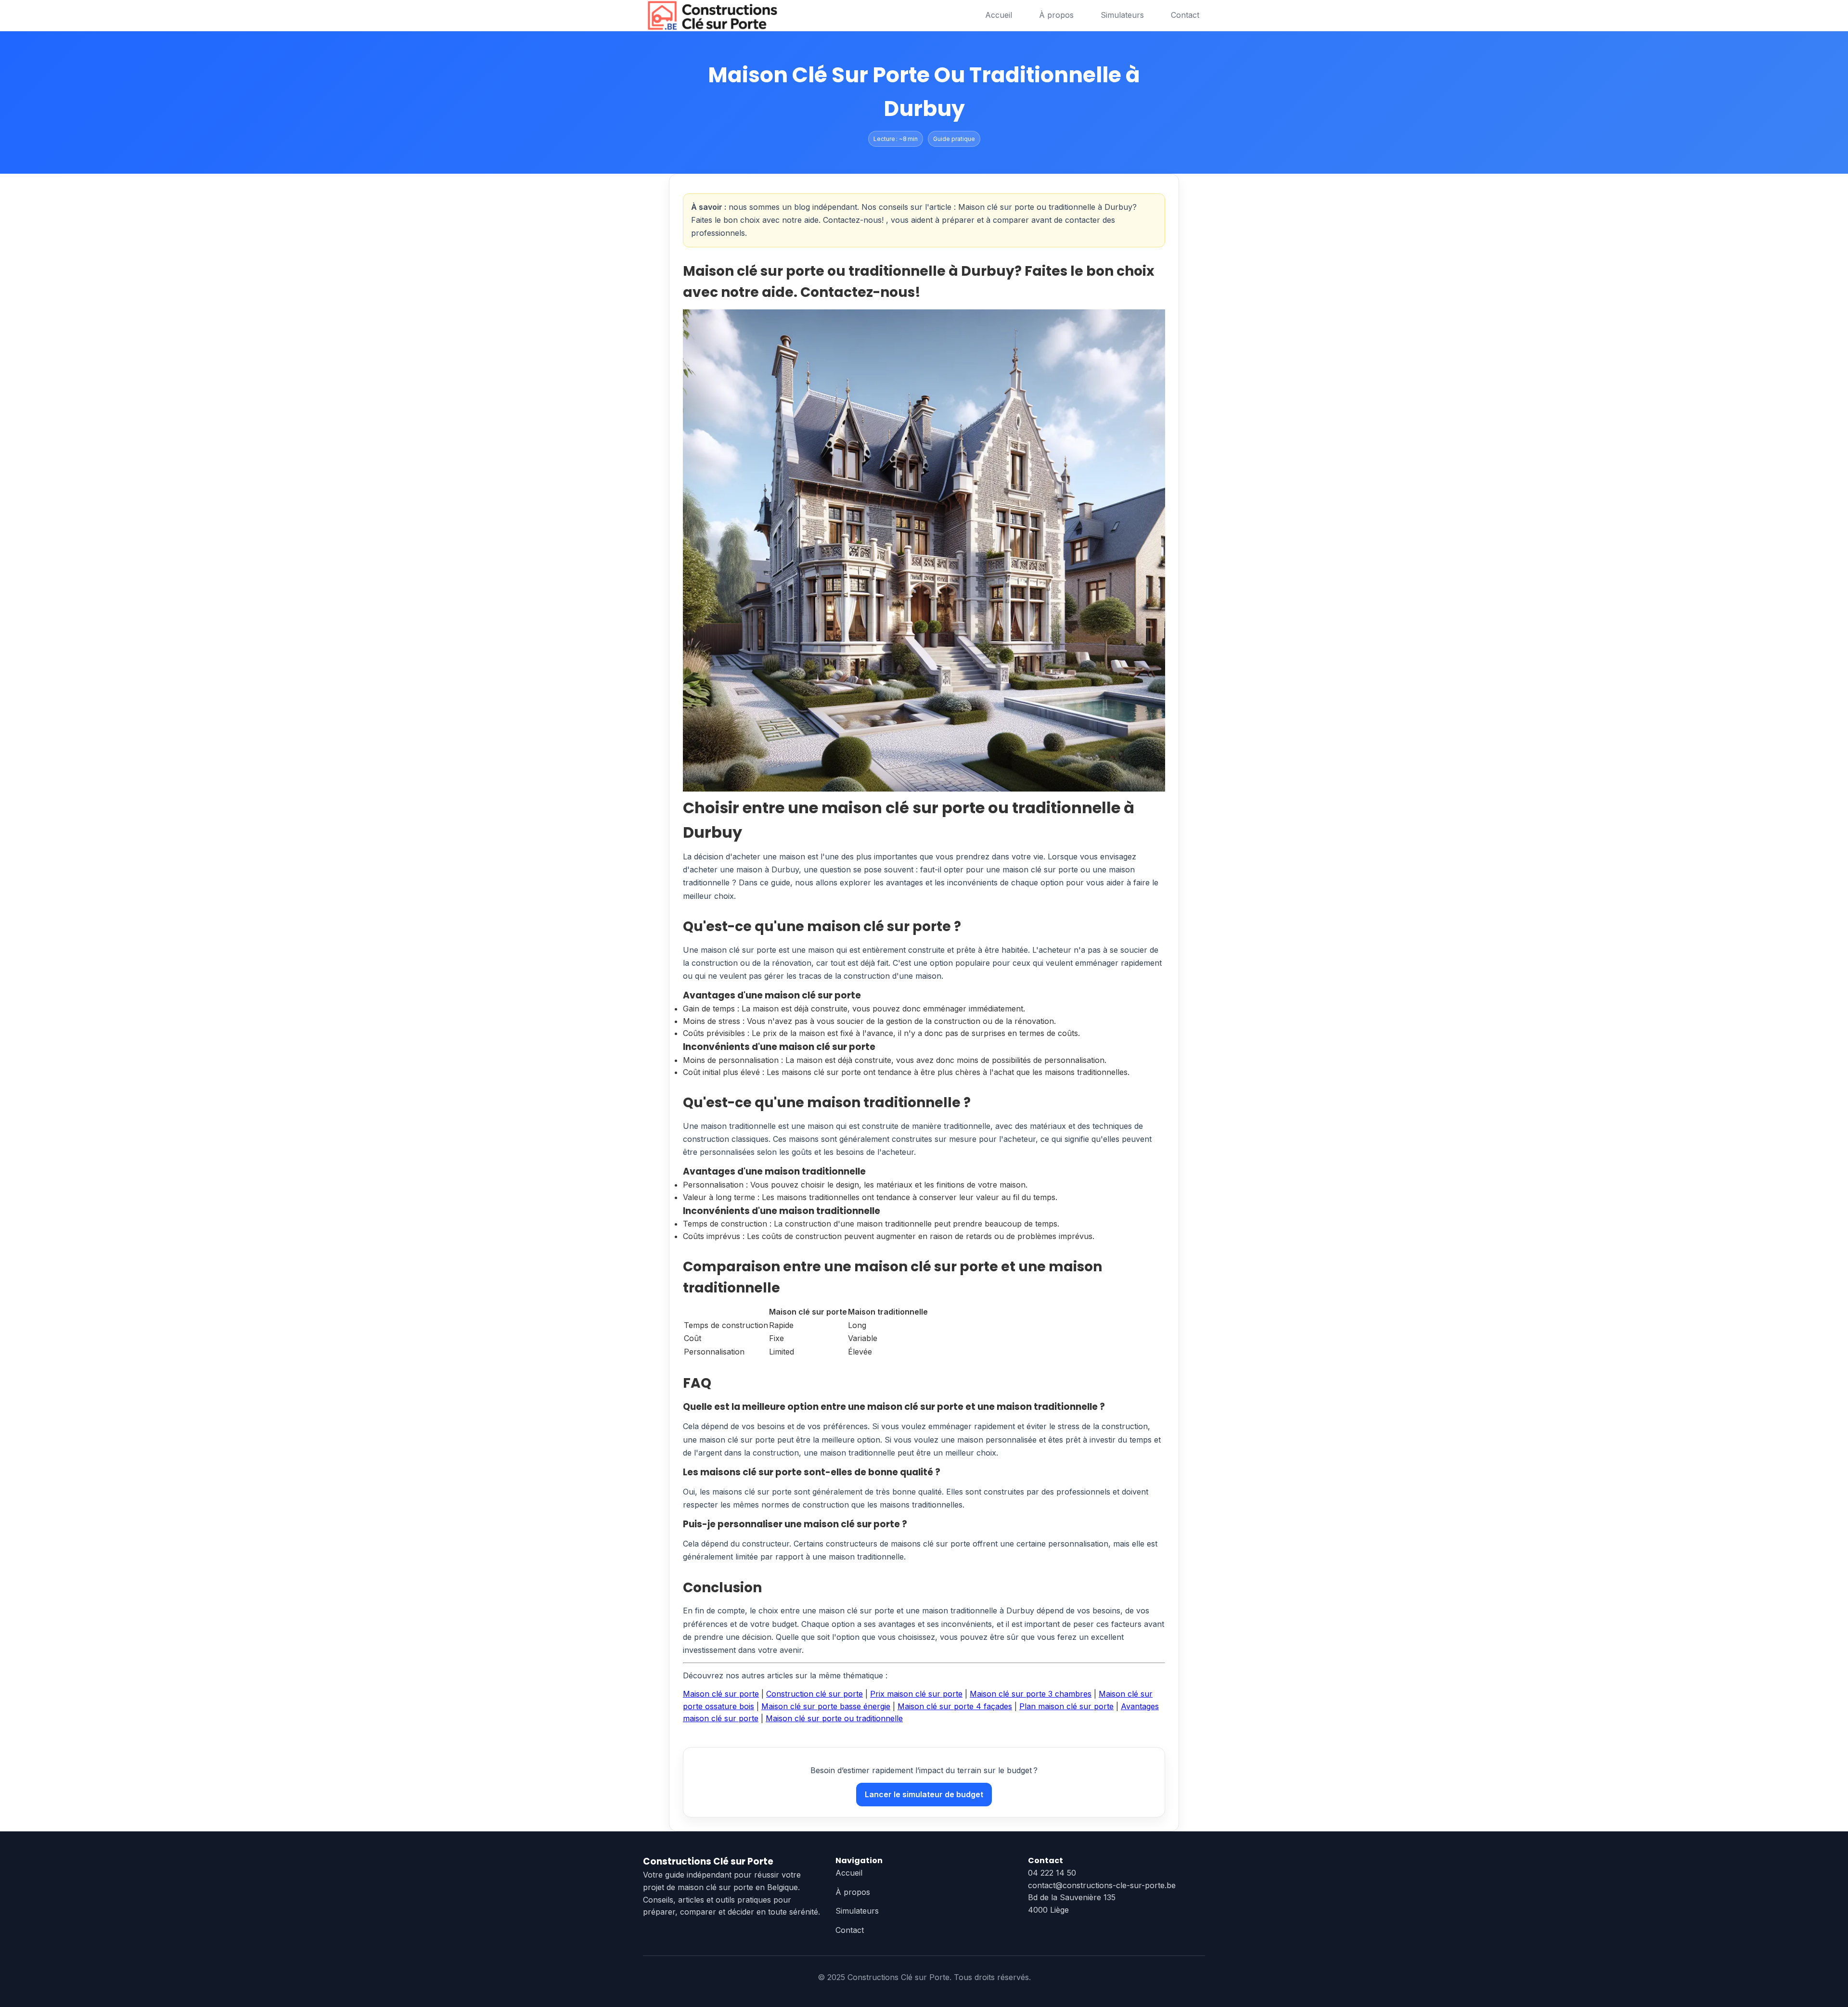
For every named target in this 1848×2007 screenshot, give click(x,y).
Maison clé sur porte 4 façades (955, 1706)
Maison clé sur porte (721, 1694)
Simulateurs (1122, 15)
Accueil (999, 15)
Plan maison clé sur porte (1066, 1706)
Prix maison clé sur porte (916, 1694)
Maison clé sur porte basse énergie (826, 1706)
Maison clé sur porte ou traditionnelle (834, 1718)
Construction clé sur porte (815, 1694)
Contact (1185, 15)
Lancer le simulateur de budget (924, 1794)
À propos (1056, 15)
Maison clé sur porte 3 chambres (1031, 1694)
